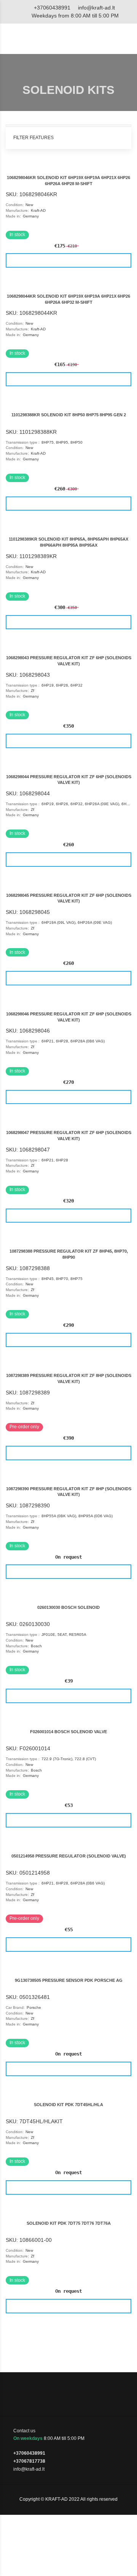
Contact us (24, 2431)
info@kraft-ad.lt (96, 8)
